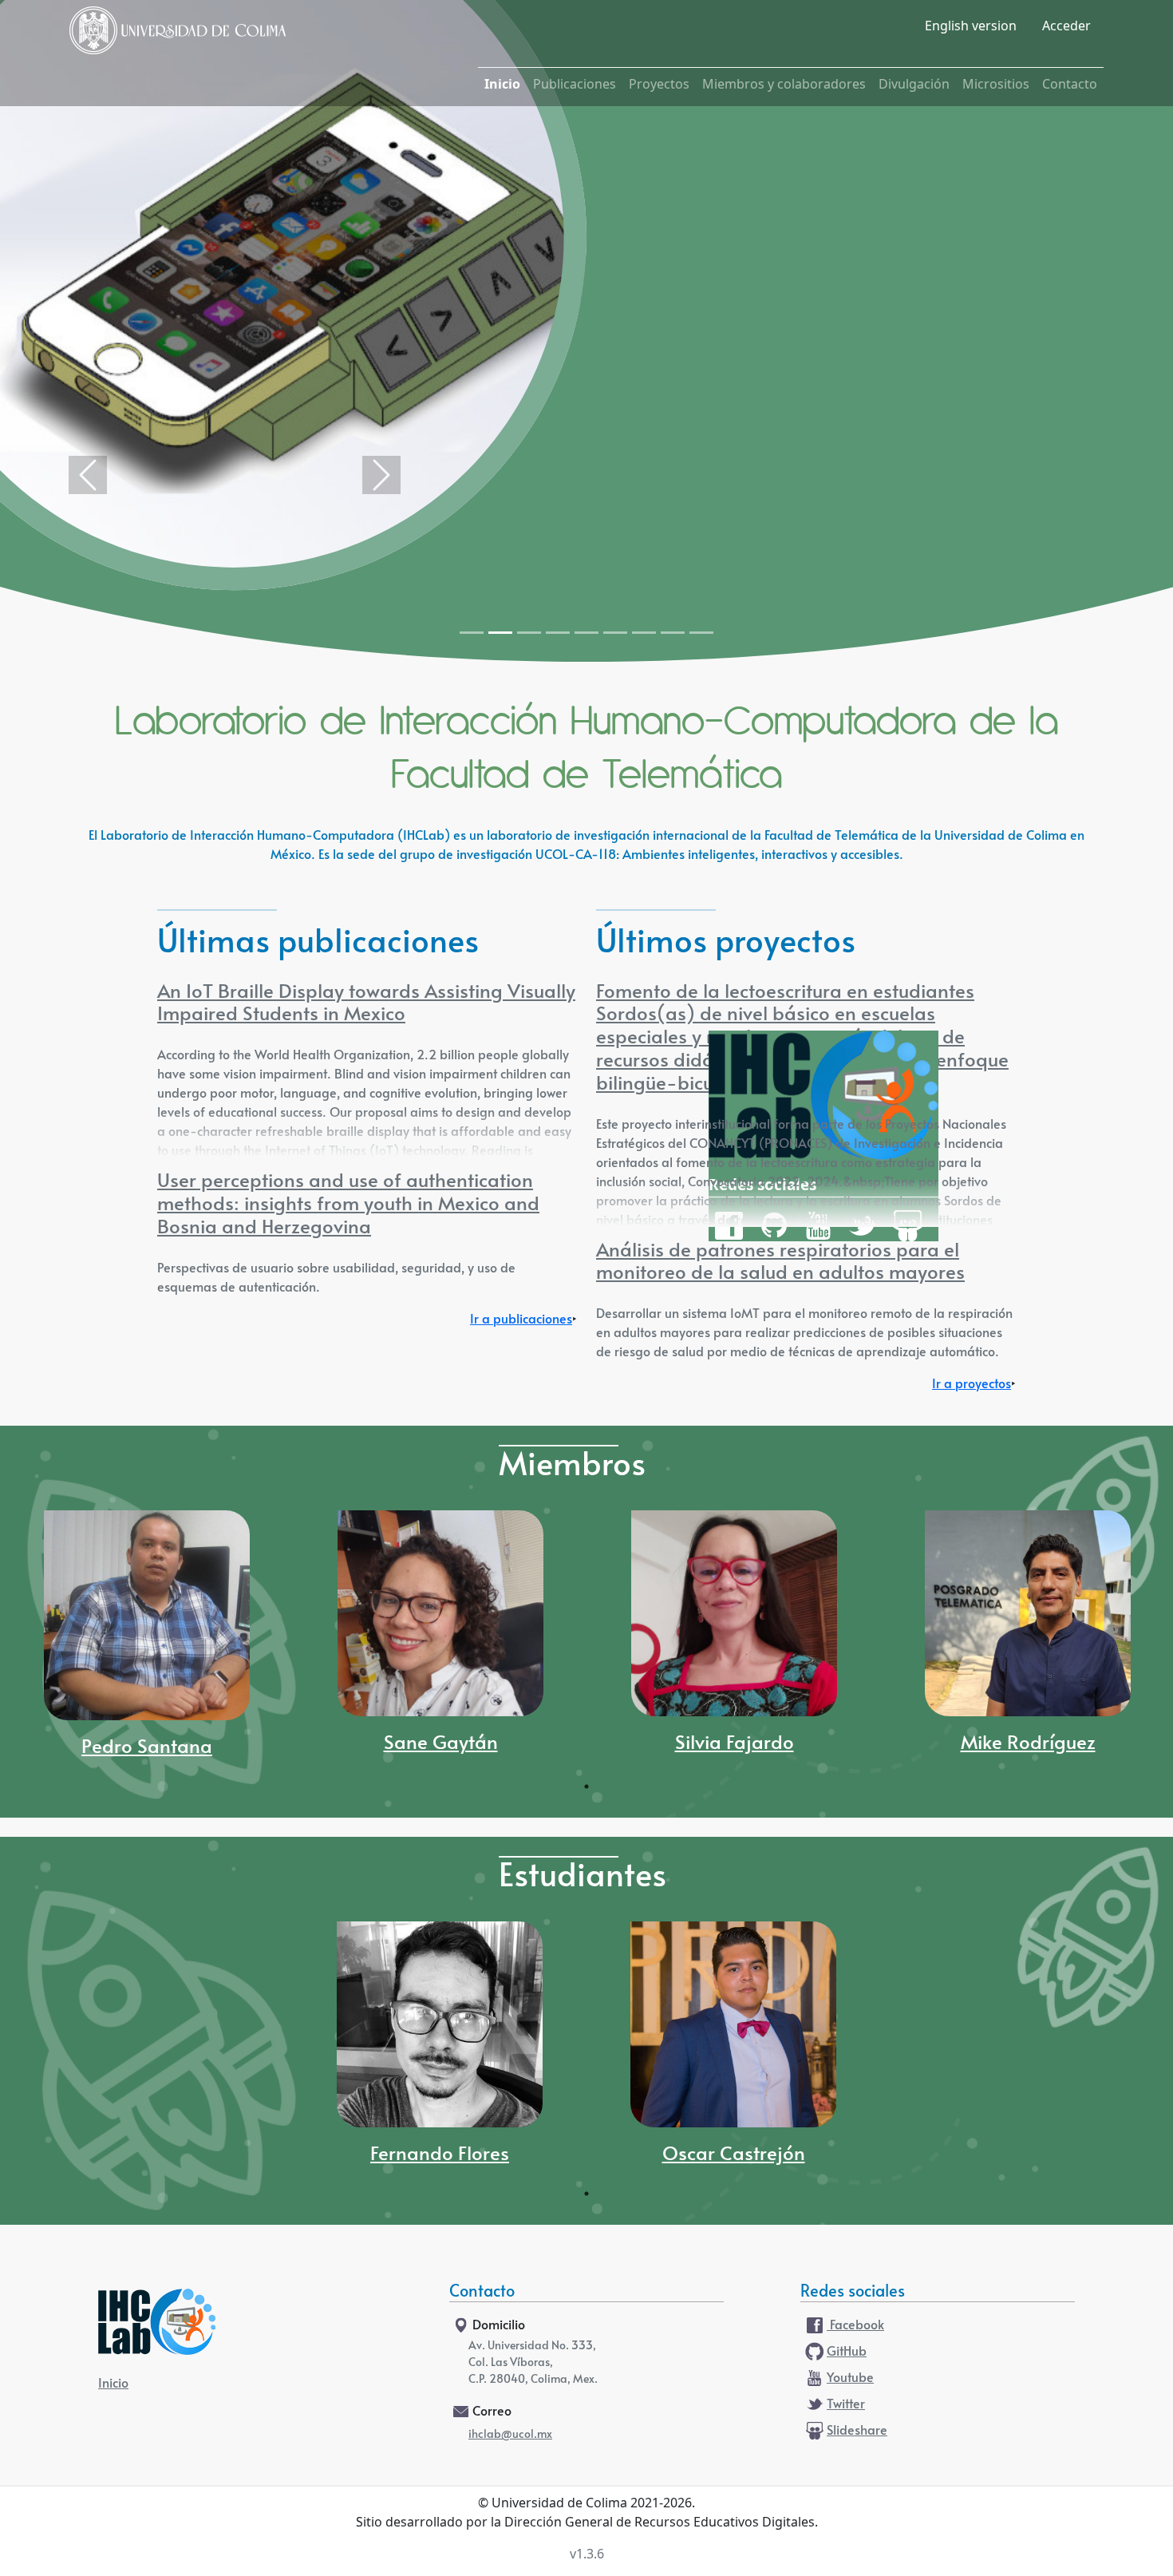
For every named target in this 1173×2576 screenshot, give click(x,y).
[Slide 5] (586, 633)
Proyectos (659, 84)
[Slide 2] (500, 633)
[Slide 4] (558, 633)
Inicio (502, 84)
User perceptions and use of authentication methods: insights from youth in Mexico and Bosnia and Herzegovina (348, 1205)
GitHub (847, 2352)
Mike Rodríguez (1028, 1743)
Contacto (1070, 84)
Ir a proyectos (972, 1384)
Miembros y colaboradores (784, 84)
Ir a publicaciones (521, 1320)
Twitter (846, 2404)
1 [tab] (586, 1787)
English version (971, 26)
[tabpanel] (147, 1642)
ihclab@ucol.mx (510, 2435)
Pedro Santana (147, 1747)
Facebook (855, 2325)
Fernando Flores (440, 2155)
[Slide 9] (701, 633)
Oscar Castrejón (734, 2155)
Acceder (1066, 26)
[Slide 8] (673, 633)
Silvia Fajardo (735, 1743)
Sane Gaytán (441, 1743)
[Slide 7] (644, 633)
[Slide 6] (615, 633)
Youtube (850, 2378)
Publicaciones (575, 84)
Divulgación (914, 84)
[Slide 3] (529, 633)
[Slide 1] (472, 633)
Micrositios (996, 84)
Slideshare (857, 2431)
